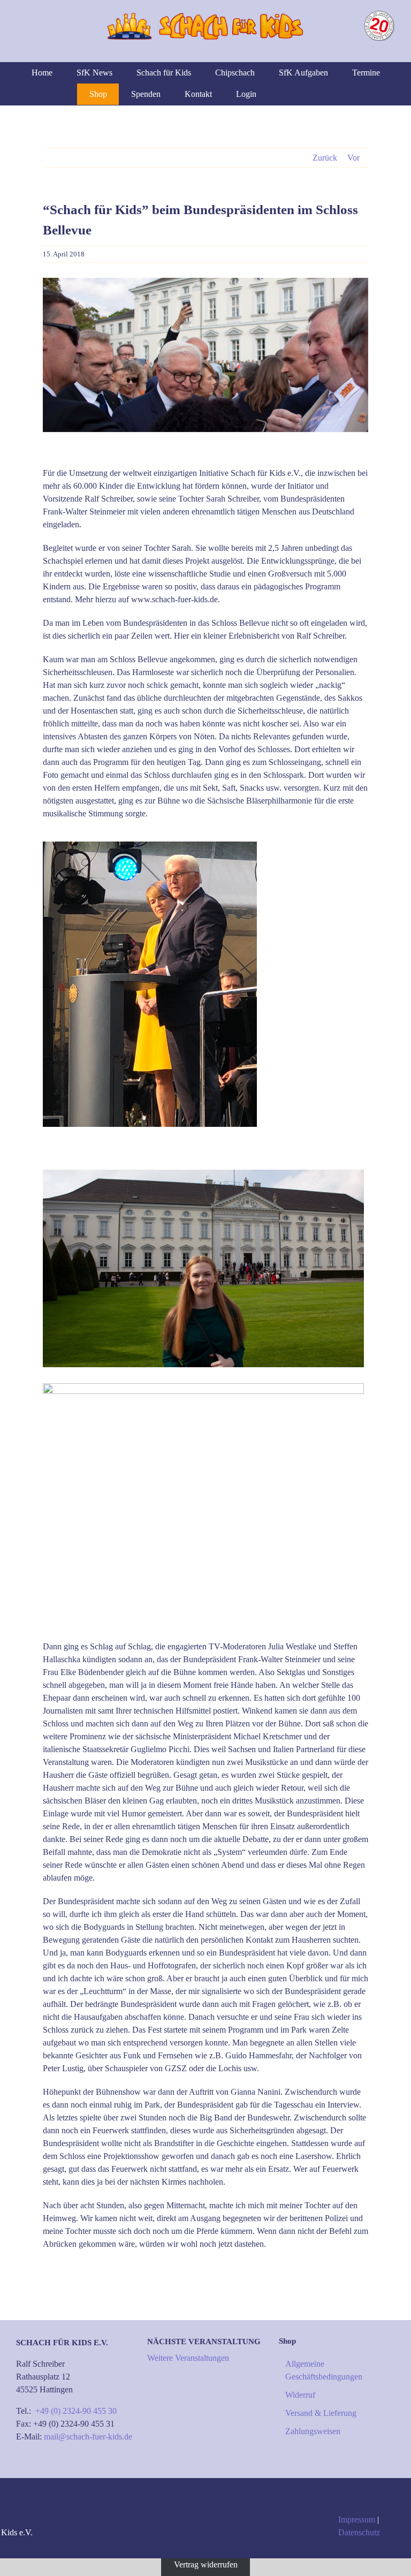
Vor (353, 158)
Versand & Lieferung (321, 2413)
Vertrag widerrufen (206, 2564)
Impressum (357, 2520)
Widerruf (300, 2395)
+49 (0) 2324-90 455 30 (76, 2411)
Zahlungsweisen (313, 2431)
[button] (319, 94)
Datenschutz (359, 2532)
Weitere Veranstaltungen (188, 2358)
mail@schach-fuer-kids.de (88, 2437)
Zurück (325, 158)
